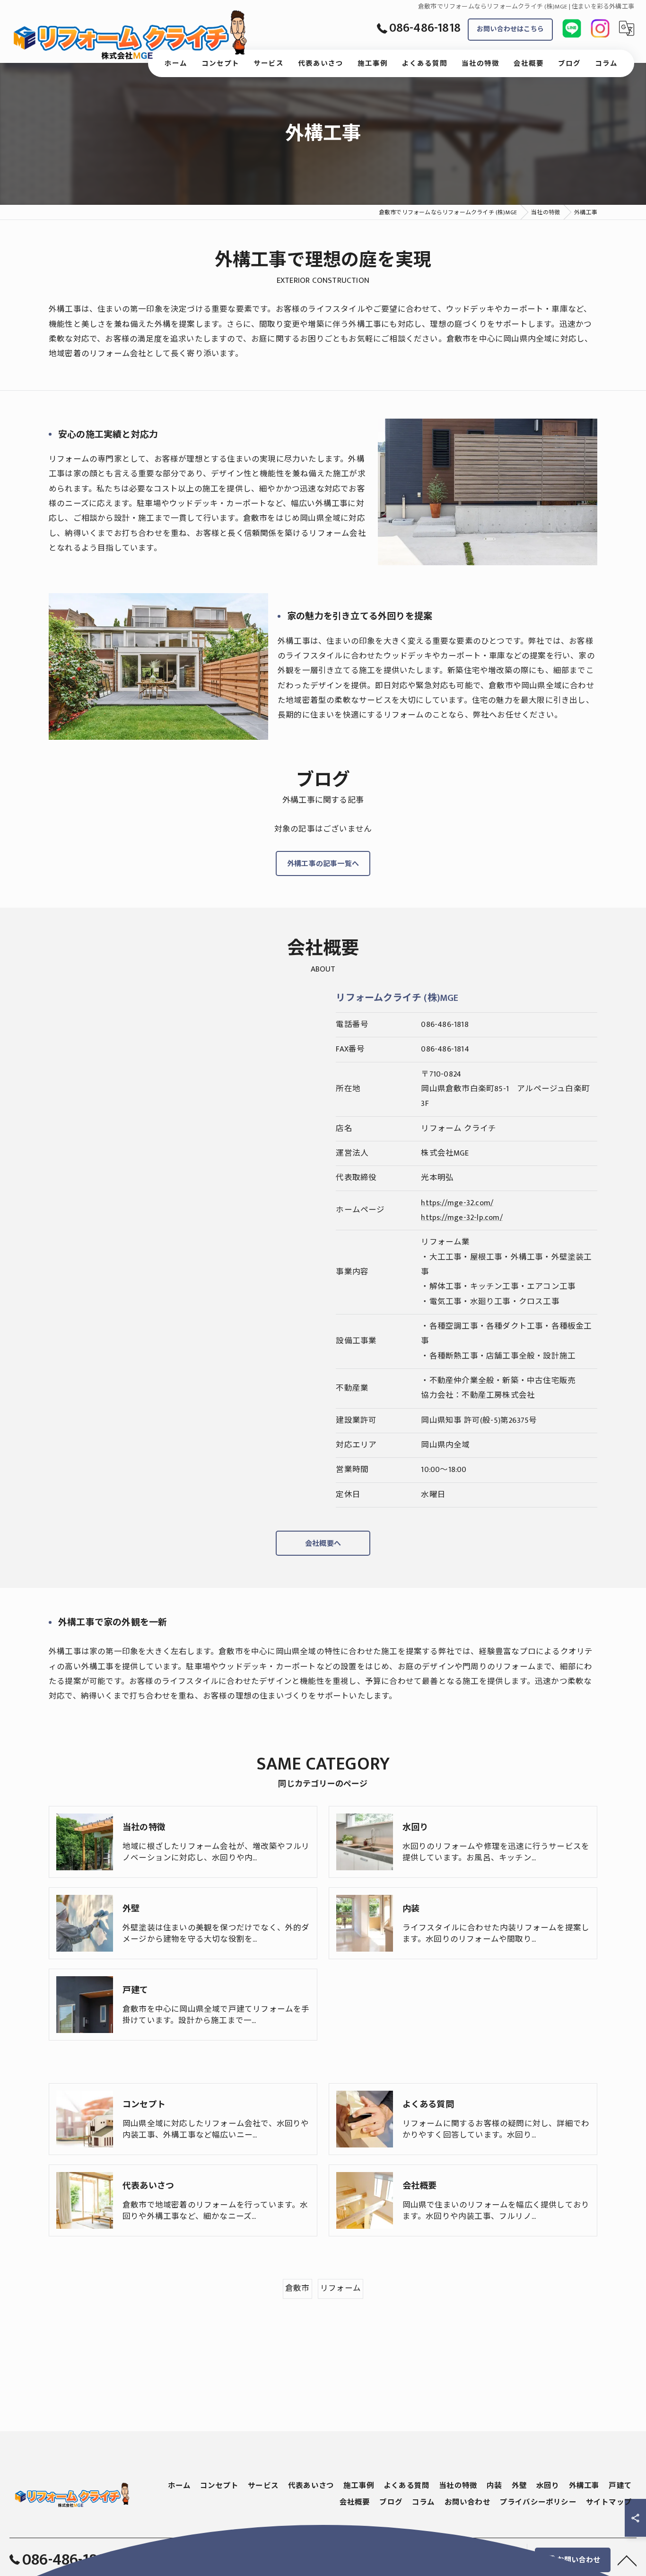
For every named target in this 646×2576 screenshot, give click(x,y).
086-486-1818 (445, 1025)
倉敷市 (297, 2288)
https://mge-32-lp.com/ (462, 1218)
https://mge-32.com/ (457, 1203)
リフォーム (340, 2288)
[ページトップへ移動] (627, 2560)
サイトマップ (609, 2502)
